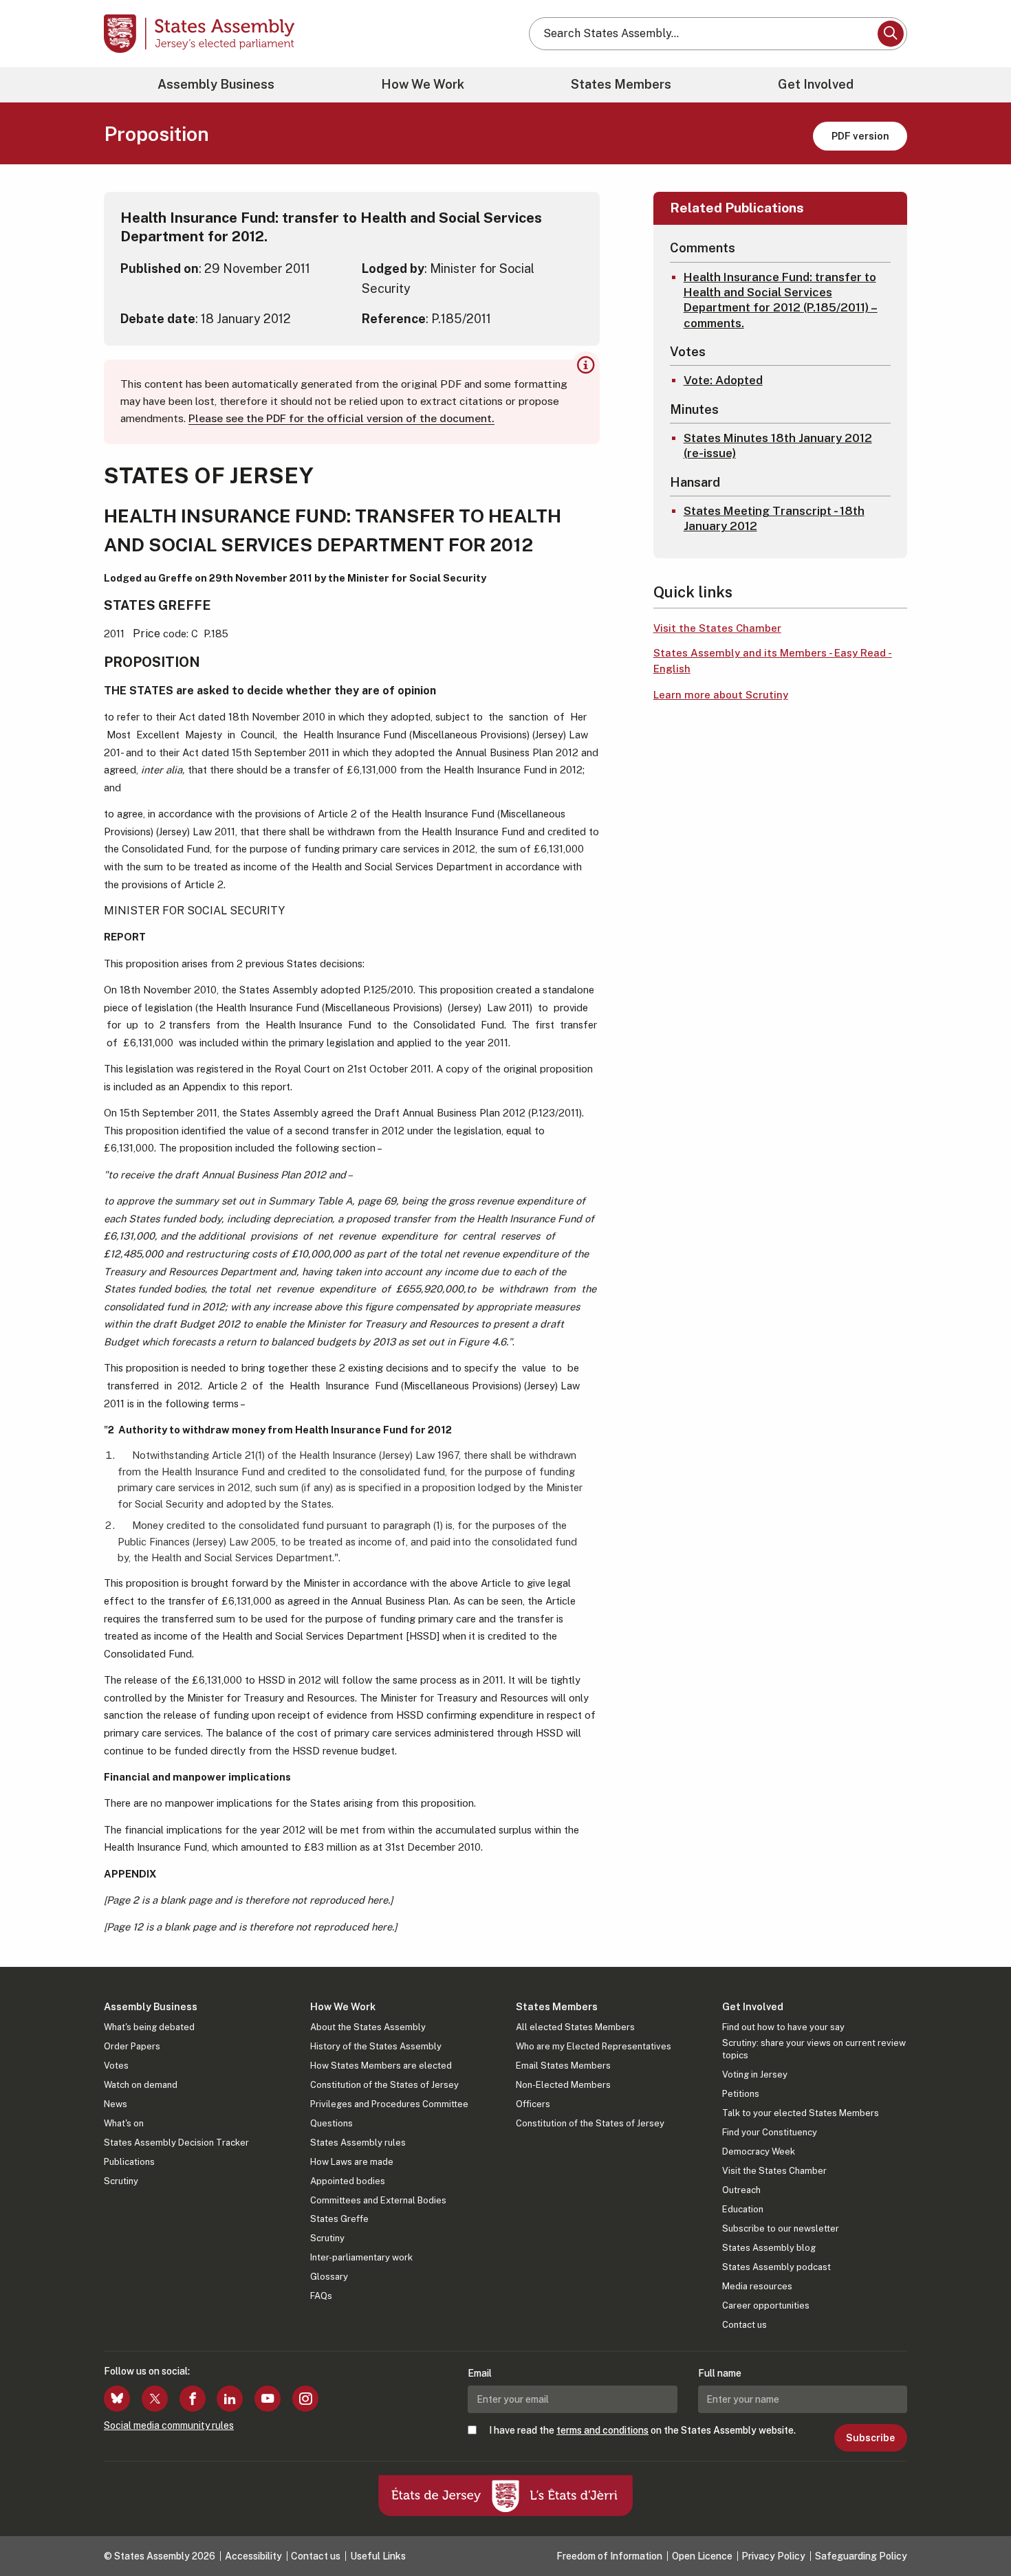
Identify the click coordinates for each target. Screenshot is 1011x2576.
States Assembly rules (358, 2143)
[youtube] (268, 2399)
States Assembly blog (769, 2248)
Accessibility (253, 2556)
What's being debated (149, 2027)
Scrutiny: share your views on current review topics (814, 2049)
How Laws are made (352, 2162)
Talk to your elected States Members (801, 2113)
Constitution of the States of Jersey (384, 2085)
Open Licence (702, 2556)
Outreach (741, 2190)
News (116, 2104)
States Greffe (339, 2219)
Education (743, 2209)
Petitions (741, 2094)
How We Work (423, 84)
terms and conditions (602, 2430)
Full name (720, 2373)
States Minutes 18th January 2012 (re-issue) (778, 445)
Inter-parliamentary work (361, 2257)
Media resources (757, 2286)
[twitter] (155, 2399)
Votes (116, 2066)
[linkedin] (230, 2399)
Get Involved (816, 84)
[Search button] (891, 34)
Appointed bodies (348, 2181)
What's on (124, 2123)
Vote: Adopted (723, 380)
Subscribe (870, 2438)
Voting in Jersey (755, 2074)
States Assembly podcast (776, 2267)
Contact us (744, 2325)
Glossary (329, 2277)
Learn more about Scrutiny (721, 695)
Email (480, 2373)
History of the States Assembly (376, 2046)
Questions (331, 2123)
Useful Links (378, 2556)
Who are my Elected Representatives (594, 2046)
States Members (621, 84)
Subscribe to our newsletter (781, 2228)
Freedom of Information (609, 2556)
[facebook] (193, 2399)
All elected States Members (575, 2027)
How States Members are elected (381, 2066)
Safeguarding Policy (861, 2556)
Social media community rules (169, 2425)
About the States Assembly (368, 2027)
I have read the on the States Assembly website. (642, 2430)
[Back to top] (977, 2529)
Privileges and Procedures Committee (389, 2104)
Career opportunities (766, 2305)
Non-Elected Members (563, 2085)
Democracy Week (759, 2151)
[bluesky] (117, 2399)
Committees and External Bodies (378, 2200)
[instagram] (305, 2399)
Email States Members (563, 2066)
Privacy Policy (773, 2556)
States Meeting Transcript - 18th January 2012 (774, 518)
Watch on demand (141, 2085)
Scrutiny (121, 2181)
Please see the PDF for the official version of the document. (341, 418)
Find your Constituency (770, 2132)
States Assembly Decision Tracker (176, 2143)
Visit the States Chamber (717, 628)
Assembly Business (216, 84)
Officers (533, 2104)
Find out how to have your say (783, 2027)
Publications (129, 2162)
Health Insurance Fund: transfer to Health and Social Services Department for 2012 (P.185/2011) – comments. (781, 300)
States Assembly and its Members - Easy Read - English (773, 661)
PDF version (860, 136)
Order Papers (132, 2046)
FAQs (321, 2296)
